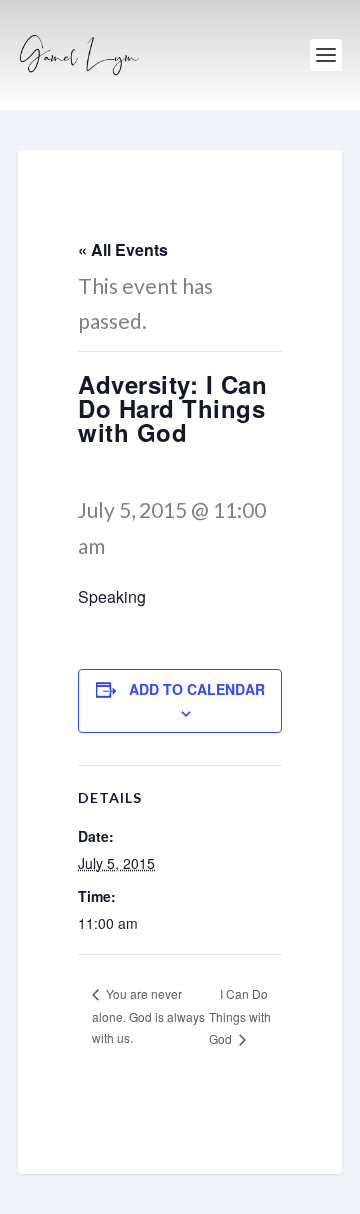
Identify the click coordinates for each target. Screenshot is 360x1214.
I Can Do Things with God (240, 1016)
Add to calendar (197, 689)
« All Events (123, 249)
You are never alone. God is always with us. (148, 1015)
